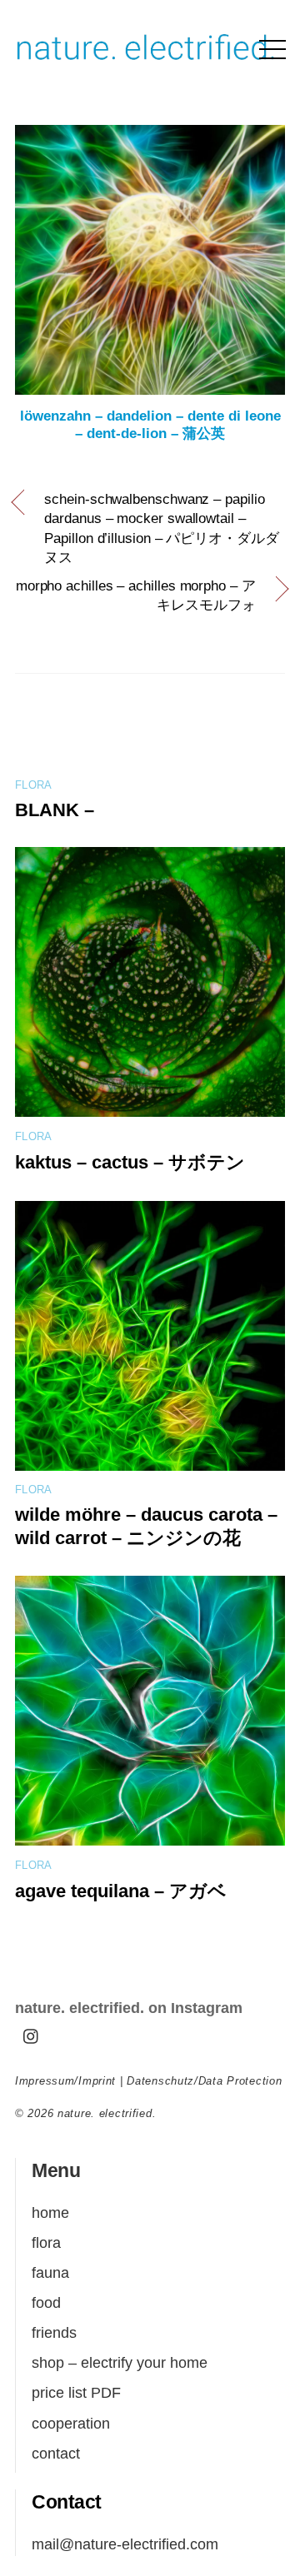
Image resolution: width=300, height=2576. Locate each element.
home (50, 2212)
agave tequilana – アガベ (121, 1891)
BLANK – (55, 810)
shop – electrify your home (120, 2362)
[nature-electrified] (146, 64)
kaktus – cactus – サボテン (130, 1162)
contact (56, 2453)
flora (33, 785)
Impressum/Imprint (65, 2081)
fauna (50, 2272)
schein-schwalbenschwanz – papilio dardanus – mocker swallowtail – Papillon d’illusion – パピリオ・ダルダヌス (161, 529)
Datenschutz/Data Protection (204, 2081)
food (46, 2302)
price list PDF (76, 2392)
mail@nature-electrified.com (125, 2544)
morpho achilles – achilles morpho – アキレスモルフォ (136, 596)
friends (54, 2332)
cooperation (71, 2423)
